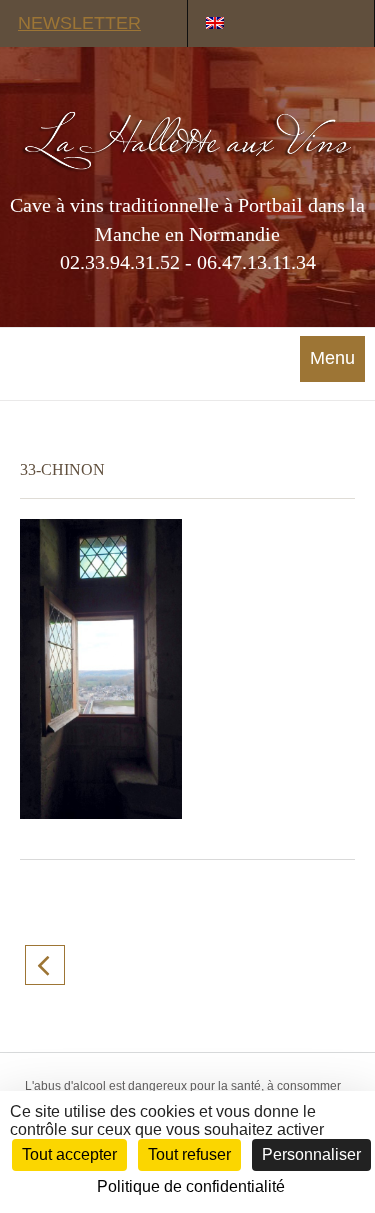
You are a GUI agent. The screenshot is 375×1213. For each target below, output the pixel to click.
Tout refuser (189, 1154)
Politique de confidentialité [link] (191, 1186)
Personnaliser (311, 1154)
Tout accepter (69, 1154)
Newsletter (79, 23)
